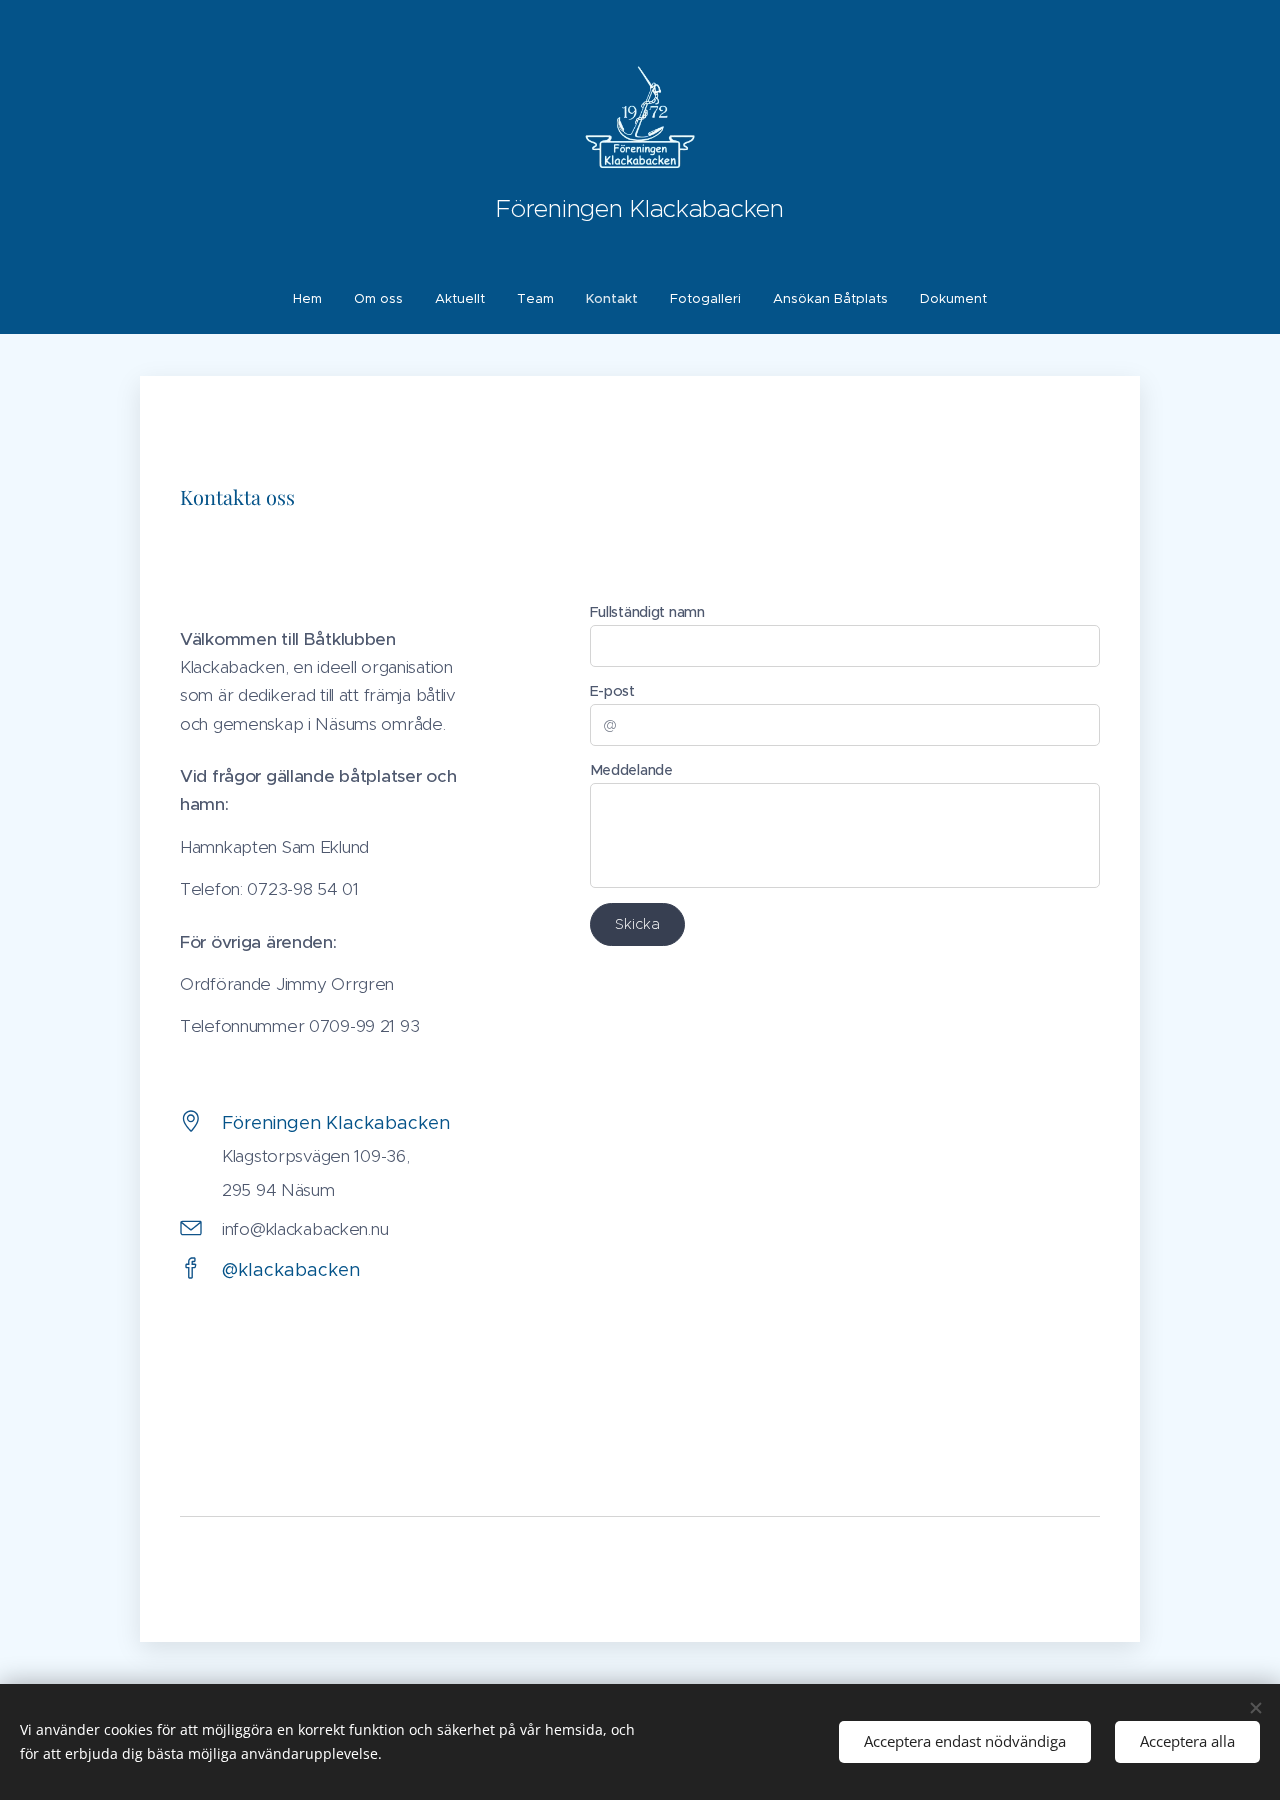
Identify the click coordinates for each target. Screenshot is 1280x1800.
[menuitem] (315, 299)
